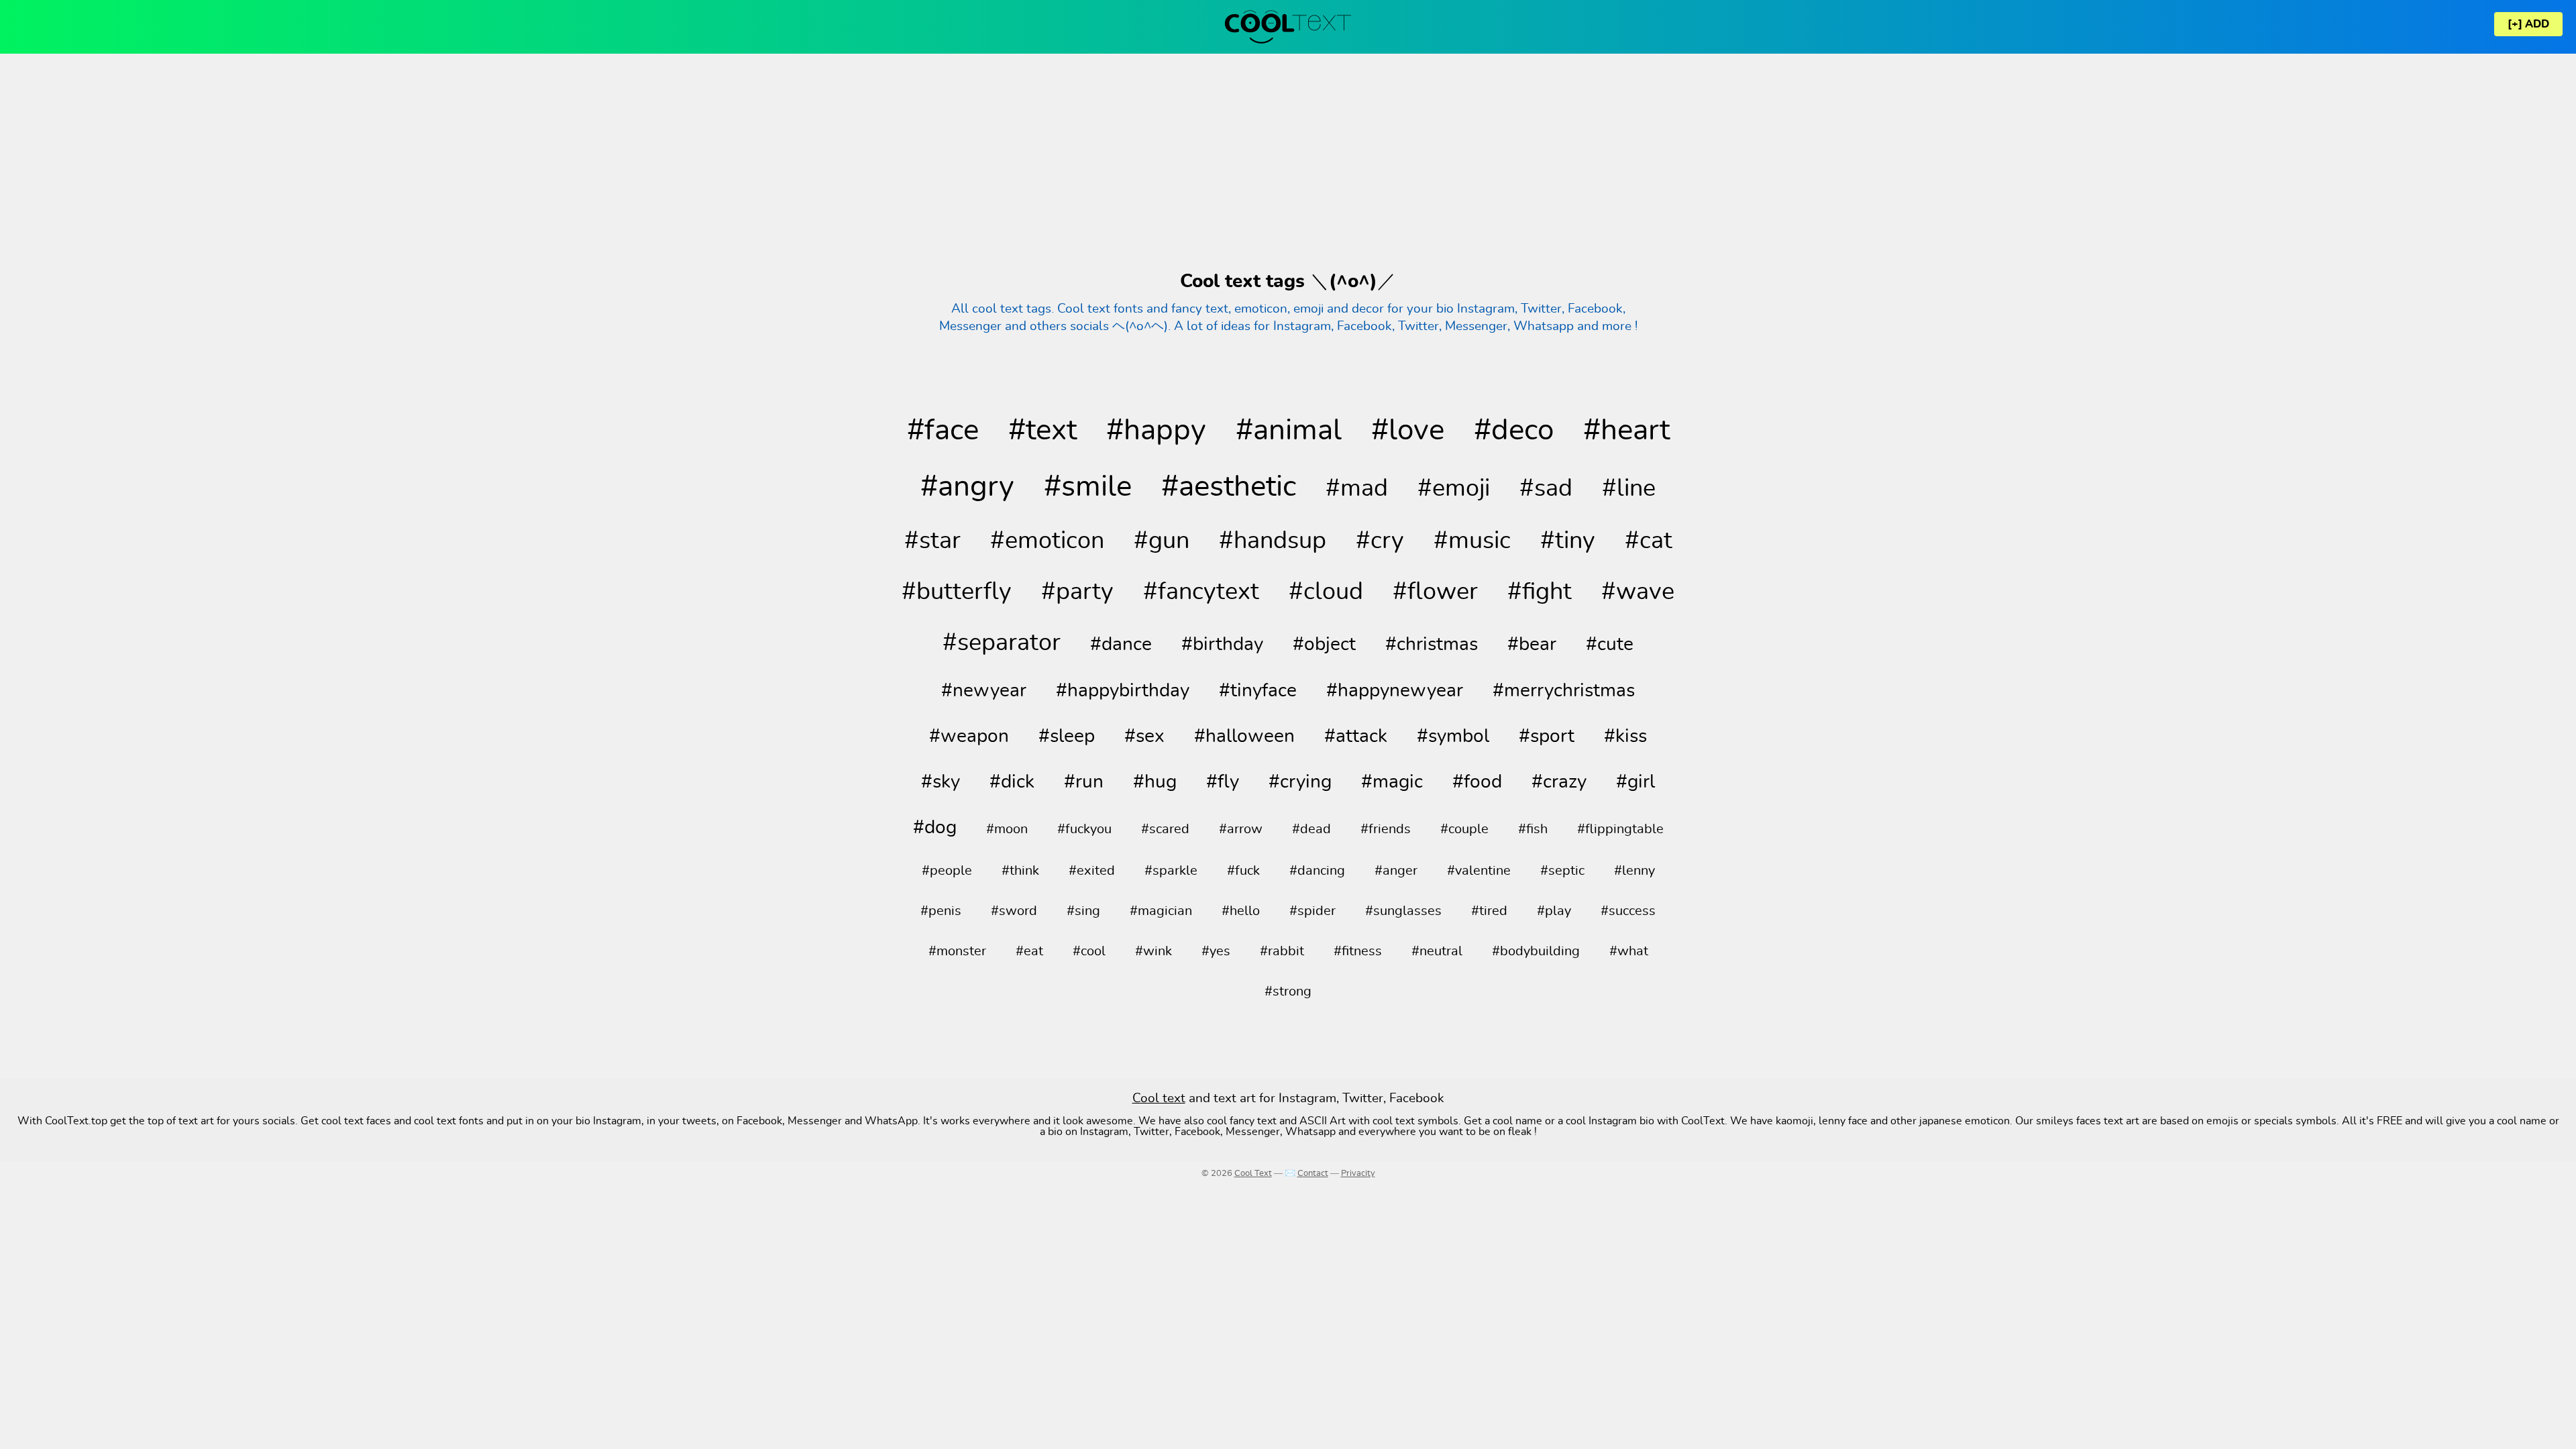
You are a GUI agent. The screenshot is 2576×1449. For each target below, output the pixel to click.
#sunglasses (1403, 911)
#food (1477, 782)
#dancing (1317, 871)
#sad (1546, 488)
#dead (1311, 829)
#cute (1610, 645)
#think (1020, 871)
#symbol (1453, 737)
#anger (1396, 871)
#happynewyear (1395, 691)
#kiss (1625, 737)
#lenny (1634, 871)
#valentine (1479, 871)
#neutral (1437, 951)
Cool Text (1253, 1174)
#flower (1435, 592)
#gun (1162, 541)
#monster (957, 951)
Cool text (1159, 1098)
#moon (1007, 829)
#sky (941, 782)
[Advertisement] (1288, 161)
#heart (1626, 431)
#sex (1144, 737)
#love (1408, 431)
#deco (1514, 431)
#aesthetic (1229, 487)
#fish (1533, 829)
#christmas (1432, 645)
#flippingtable (1620, 829)
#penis (941, 911)
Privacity (1358, 1174)
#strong (1288, 991)
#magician (1161, 911)
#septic (1562, 871)
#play (1554, 911)
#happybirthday (1123, 691)
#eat (1029, 951)
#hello (1241, 911)
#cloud (1326, 592)
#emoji (1454, 488)
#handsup (1273, 541)
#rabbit (1282, 951)
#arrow (1241, 829)
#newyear (984, 691)
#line (1629, 488)
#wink (1153, 951)
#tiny (1568, 541)
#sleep (1067, 737)
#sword (1014, 911)
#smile (1088, 487)
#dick (1012, 782)
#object (1324, 645)
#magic (1392, 782)
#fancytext (1201, 592)
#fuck (1243, 871)
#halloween (1244, 737)
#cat (1649, 541)
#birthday (1222, 645)
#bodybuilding (1536, 951)
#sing (1083, 911)
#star (932, 541)
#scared (1165, 829)
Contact (1313, 1174)
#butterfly (957, 592)
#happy (1156, 431)
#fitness (1358, 951)
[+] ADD (2528, 24)
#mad (1357, 488)
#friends (1386, 829)
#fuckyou (1084, 829)
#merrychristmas (1564, 691)
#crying (1300, 782)
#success (1628, 911)
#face (943, 431)
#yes (1216, 951)
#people (947, 871)
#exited (1092, 871)
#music (1472, 541)
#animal (1289, 431)
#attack (1356, 737)
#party (1077, 592)
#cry (1380, 541)
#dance (1121, 645)
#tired (1489, 911)
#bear (1532, 645)
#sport (1547, 737)
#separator (1002, 643)
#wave (1638, 592)
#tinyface (1258, 691)
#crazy (1559, 782)
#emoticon (1047, 541)
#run (1084, 782)
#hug (1155, 782)
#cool (1089, 951)
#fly (1223, 782)
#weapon (969, 737)
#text (1042, 431)
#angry (967, 487)
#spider (1312, 911)
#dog (935, 828)
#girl (1635, 782)
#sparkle (1171, 871)
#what (1629, 951)
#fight (1540, 592)
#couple (1464, 829)
